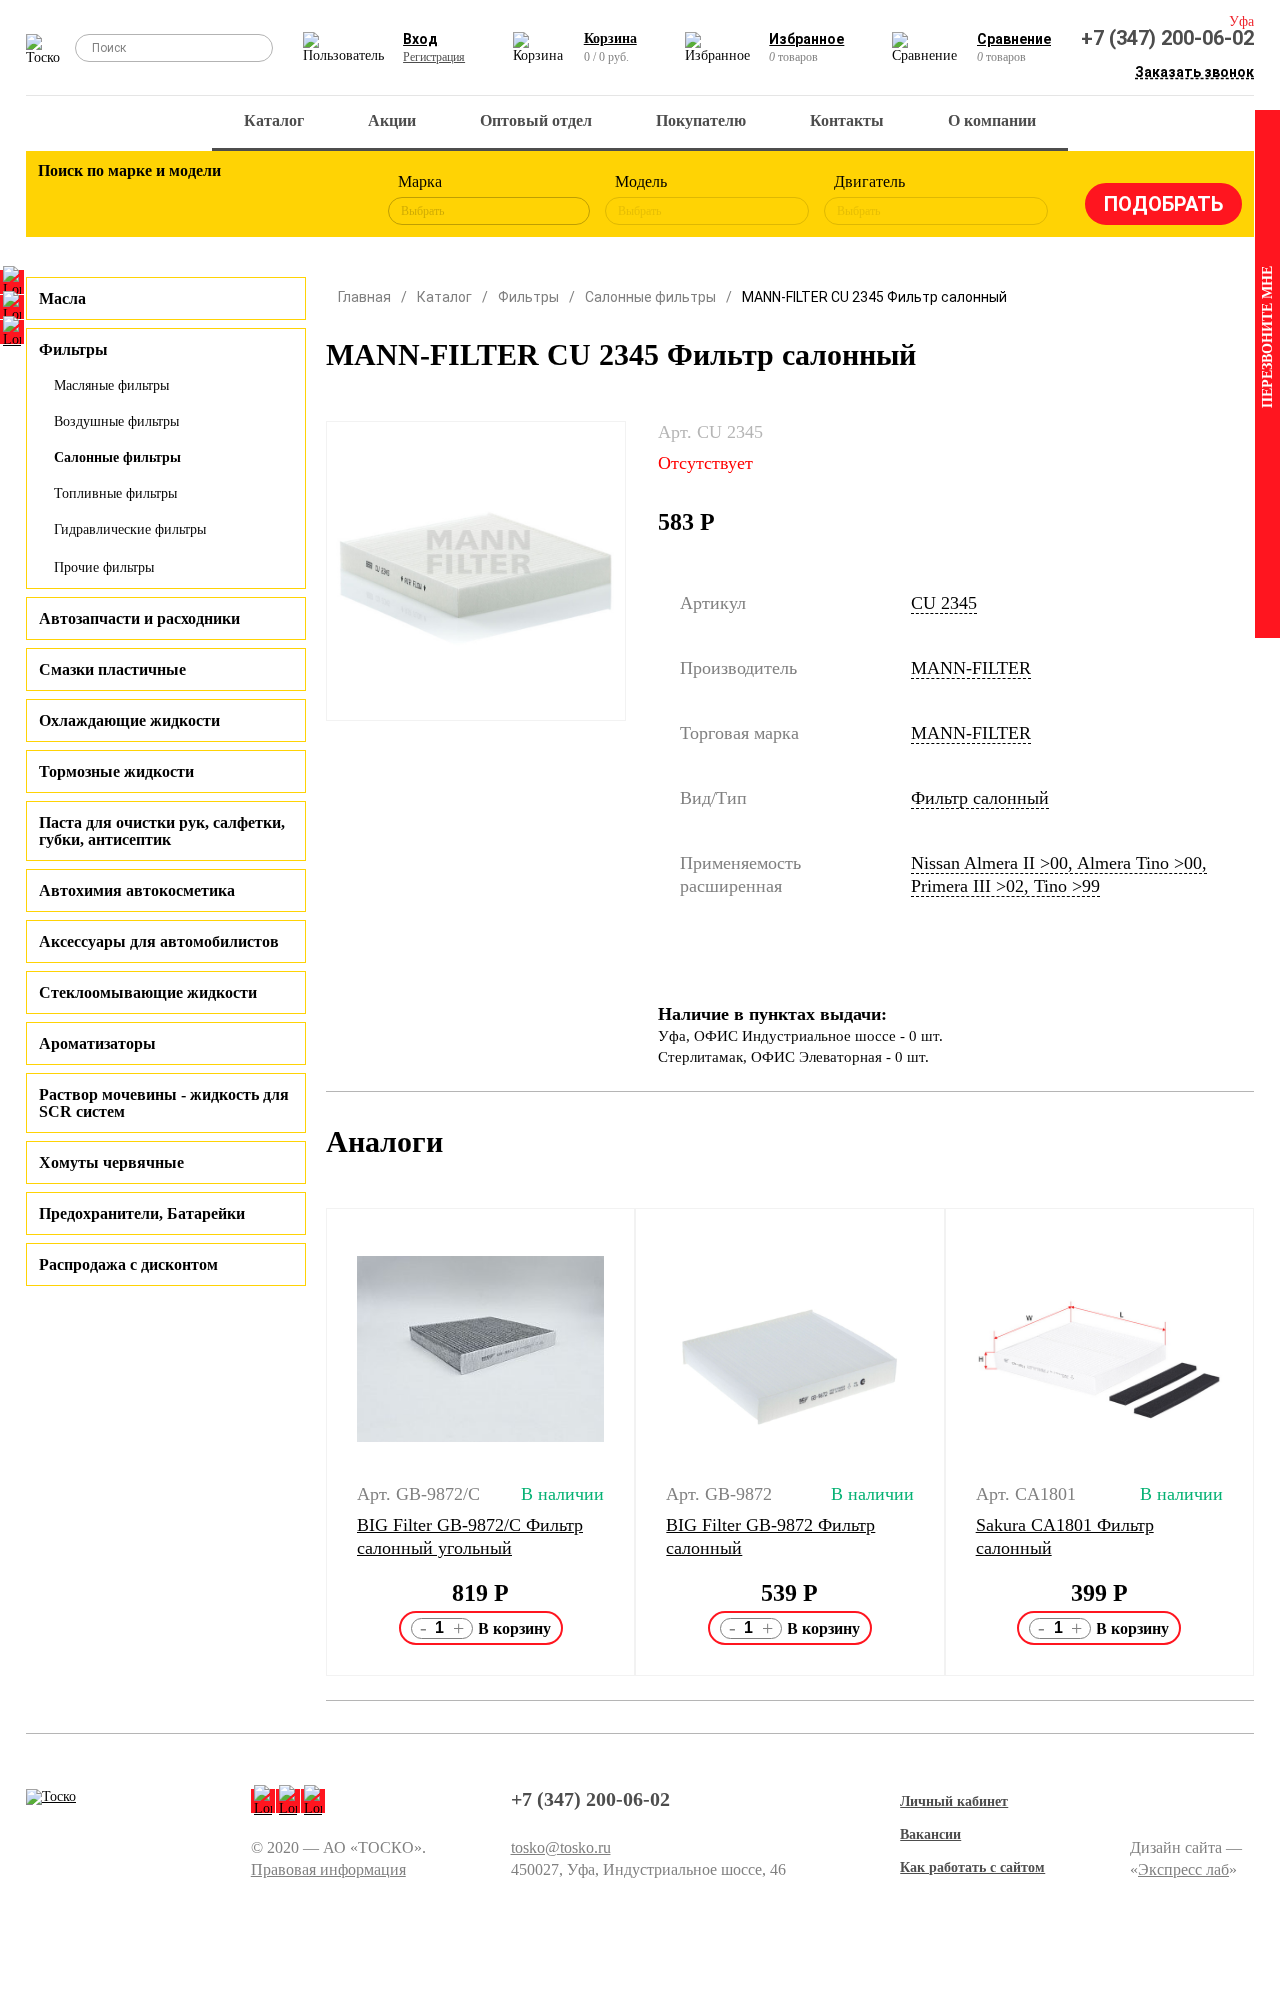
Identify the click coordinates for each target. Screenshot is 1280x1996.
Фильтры (528, 297)
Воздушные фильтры (116, 421)
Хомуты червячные (111, 1162)
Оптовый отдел (536, 120)
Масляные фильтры (111, 385)
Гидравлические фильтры (130, 529)
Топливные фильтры (115, 493)
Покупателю (701, 120)
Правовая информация (328, 1869)
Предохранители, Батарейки (142, 1213)
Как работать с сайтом (972, 1867)
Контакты (847, 120)
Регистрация (434, 57)
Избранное (806, 39)
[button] (313, 1442)
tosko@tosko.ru (561, 1847)
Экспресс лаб (1183, 1869)
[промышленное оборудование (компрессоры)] (338, 200)
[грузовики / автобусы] (173, 200)
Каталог (274, 120)
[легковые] (63, 200)
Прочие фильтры (104, 567)
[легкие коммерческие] (118, 200)
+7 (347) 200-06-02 (1167, 38)
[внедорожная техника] (283, 200)
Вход (420, 39)
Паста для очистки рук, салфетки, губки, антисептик (162, 831)
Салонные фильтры (117, 457)
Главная (364, 297)
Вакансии (930, 1834)
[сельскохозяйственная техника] (228, 200)
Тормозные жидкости (116, 771)
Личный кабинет (954, 1801)
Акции (392, 120)
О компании (992, 120)
